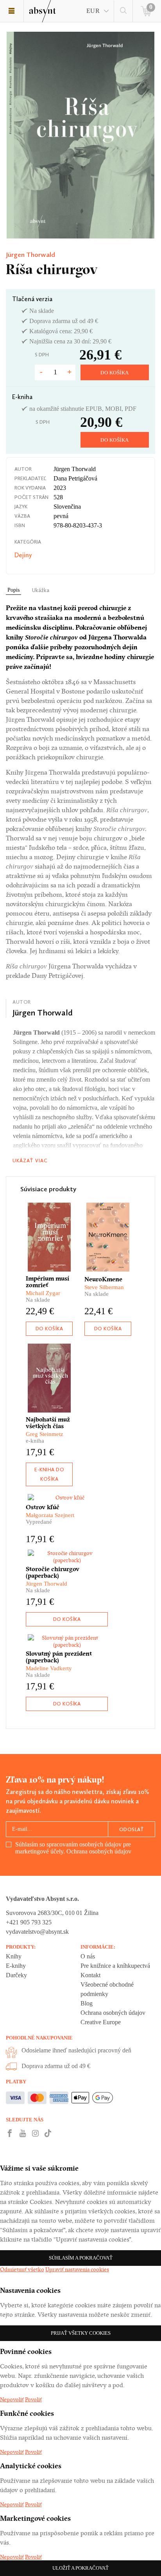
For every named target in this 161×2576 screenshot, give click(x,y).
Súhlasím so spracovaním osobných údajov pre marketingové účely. (73, 1848)
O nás (88, 1956)
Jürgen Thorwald (30, 255)
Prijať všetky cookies (81, 2333)
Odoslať (132, 1829)
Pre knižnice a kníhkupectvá (115, 1966)
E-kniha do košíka (49, 1474)
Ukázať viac (30, 1161)
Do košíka (115, 373)
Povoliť (33, 2399)
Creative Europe (101, 2022)
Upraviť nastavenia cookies (77, 2269)
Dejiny (23, 555)
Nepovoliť (12, 2399)
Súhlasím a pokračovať (81, 2258)
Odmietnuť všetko (22, 2269)
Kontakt (90, 1975)
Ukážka (41, 590)
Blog (87, 2003)
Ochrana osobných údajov (99, 1851)
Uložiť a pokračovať (80, 2568)
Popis (13, 590)
